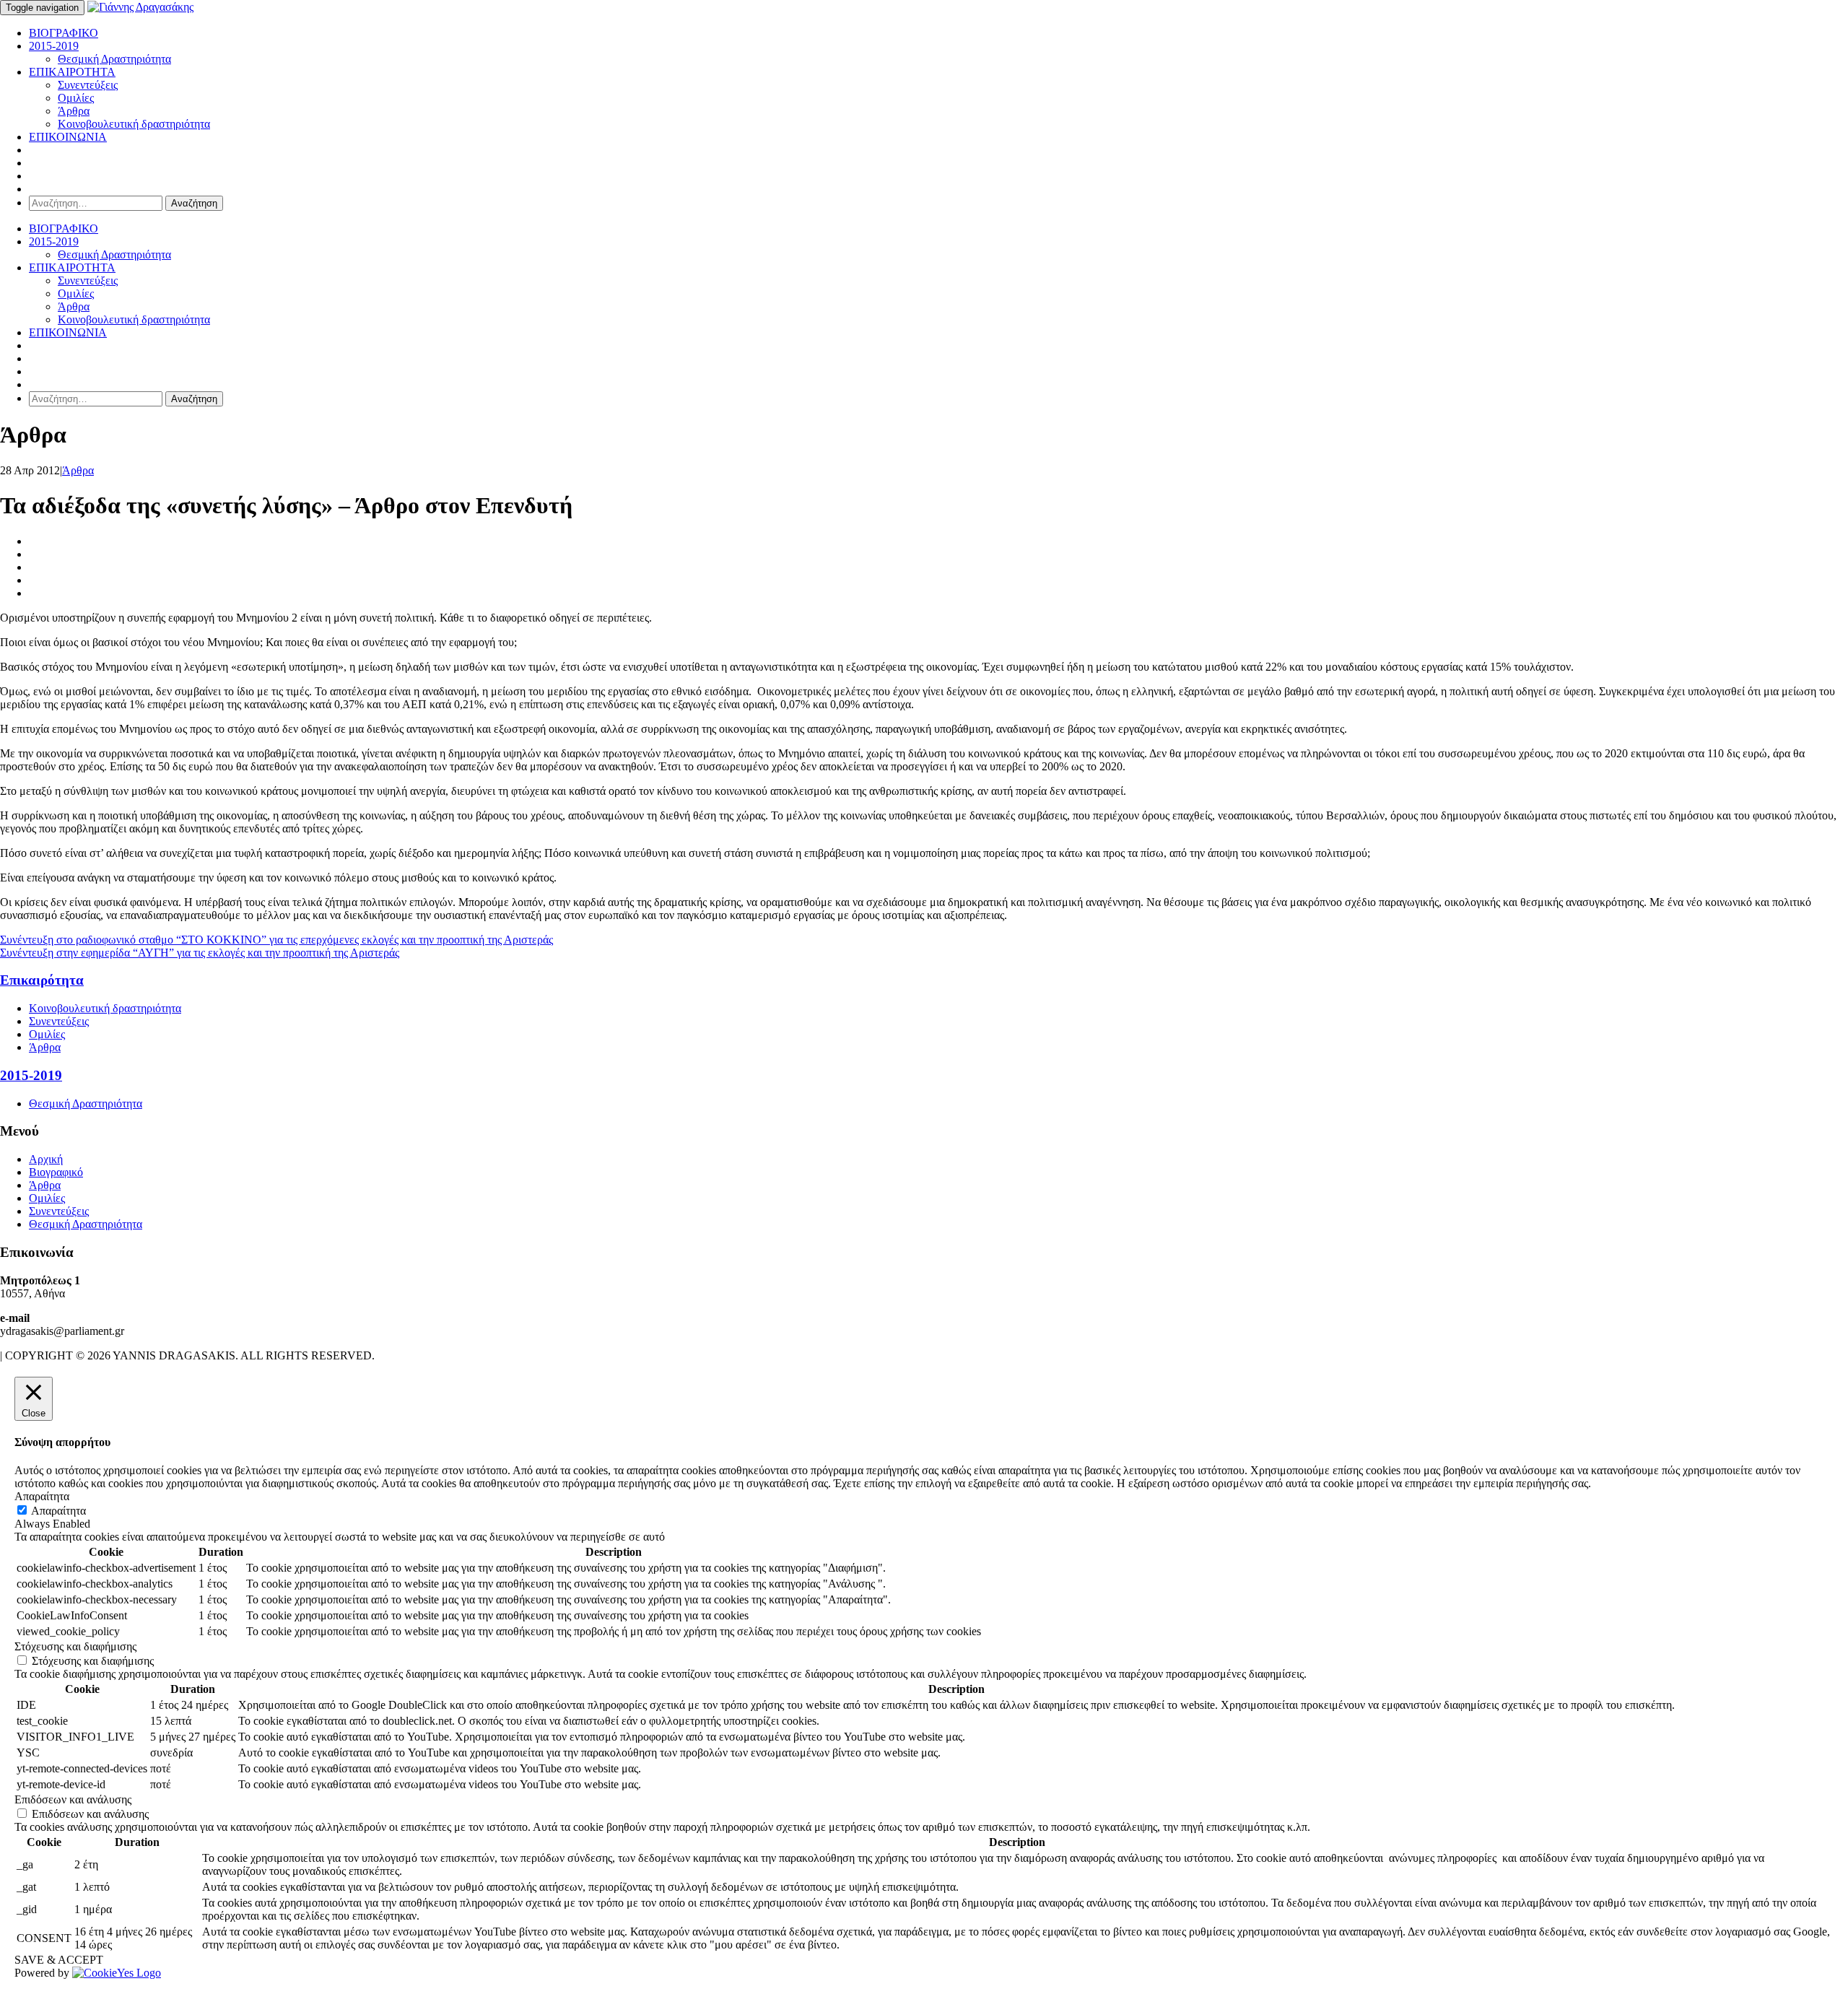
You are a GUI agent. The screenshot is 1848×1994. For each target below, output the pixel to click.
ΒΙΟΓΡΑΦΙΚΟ (64, 33)
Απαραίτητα (58, 1511)
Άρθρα (74, 111)
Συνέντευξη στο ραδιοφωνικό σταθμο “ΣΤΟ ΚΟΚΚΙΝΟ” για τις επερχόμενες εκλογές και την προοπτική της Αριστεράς (276, 940)
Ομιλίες (76, 98)
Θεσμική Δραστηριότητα (114, 59)
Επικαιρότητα (42, 980)
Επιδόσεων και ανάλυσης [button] (73, 1799)
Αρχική (46, 1159)
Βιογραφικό (56, 1172)
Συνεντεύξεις (88, 85)
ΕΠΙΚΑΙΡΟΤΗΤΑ (72, 72)
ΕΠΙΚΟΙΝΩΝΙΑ (68, 137)
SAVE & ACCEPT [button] (59, 1960)
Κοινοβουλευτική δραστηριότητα (134, 124)
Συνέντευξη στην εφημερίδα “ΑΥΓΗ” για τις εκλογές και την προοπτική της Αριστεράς (200, 953)
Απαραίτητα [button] (42, 1496)
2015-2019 (54, 46)
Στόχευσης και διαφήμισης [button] (75, 1646)
